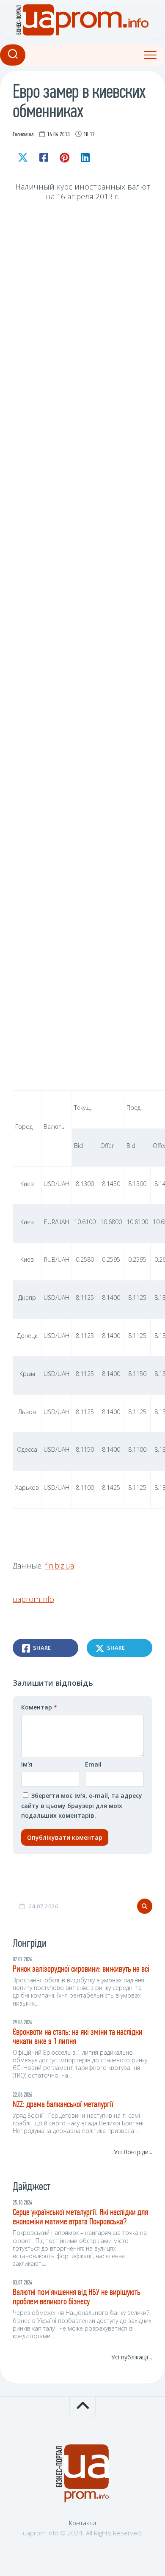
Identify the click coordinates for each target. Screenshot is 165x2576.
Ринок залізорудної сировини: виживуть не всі (81, 1969)
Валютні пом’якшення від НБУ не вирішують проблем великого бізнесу (77, 2297)
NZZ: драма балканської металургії (63, 2105)
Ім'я (27, 1764)
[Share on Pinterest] (64, 157)
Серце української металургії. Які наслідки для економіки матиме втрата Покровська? (80, 2217)
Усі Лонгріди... (133, 2152)
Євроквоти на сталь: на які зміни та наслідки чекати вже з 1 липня (78, 2037)
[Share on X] (23, 157)
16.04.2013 (58, 135)
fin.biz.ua (59, 1566)
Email (93, 1764)
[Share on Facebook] (43, 157)
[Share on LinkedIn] (85, 157)
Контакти (82, 2523)
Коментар (39, 1707)
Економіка (23, 135)
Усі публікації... (132, 2357)
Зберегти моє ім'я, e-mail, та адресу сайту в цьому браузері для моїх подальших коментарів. (82, 1805)
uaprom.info (33, 1599)
